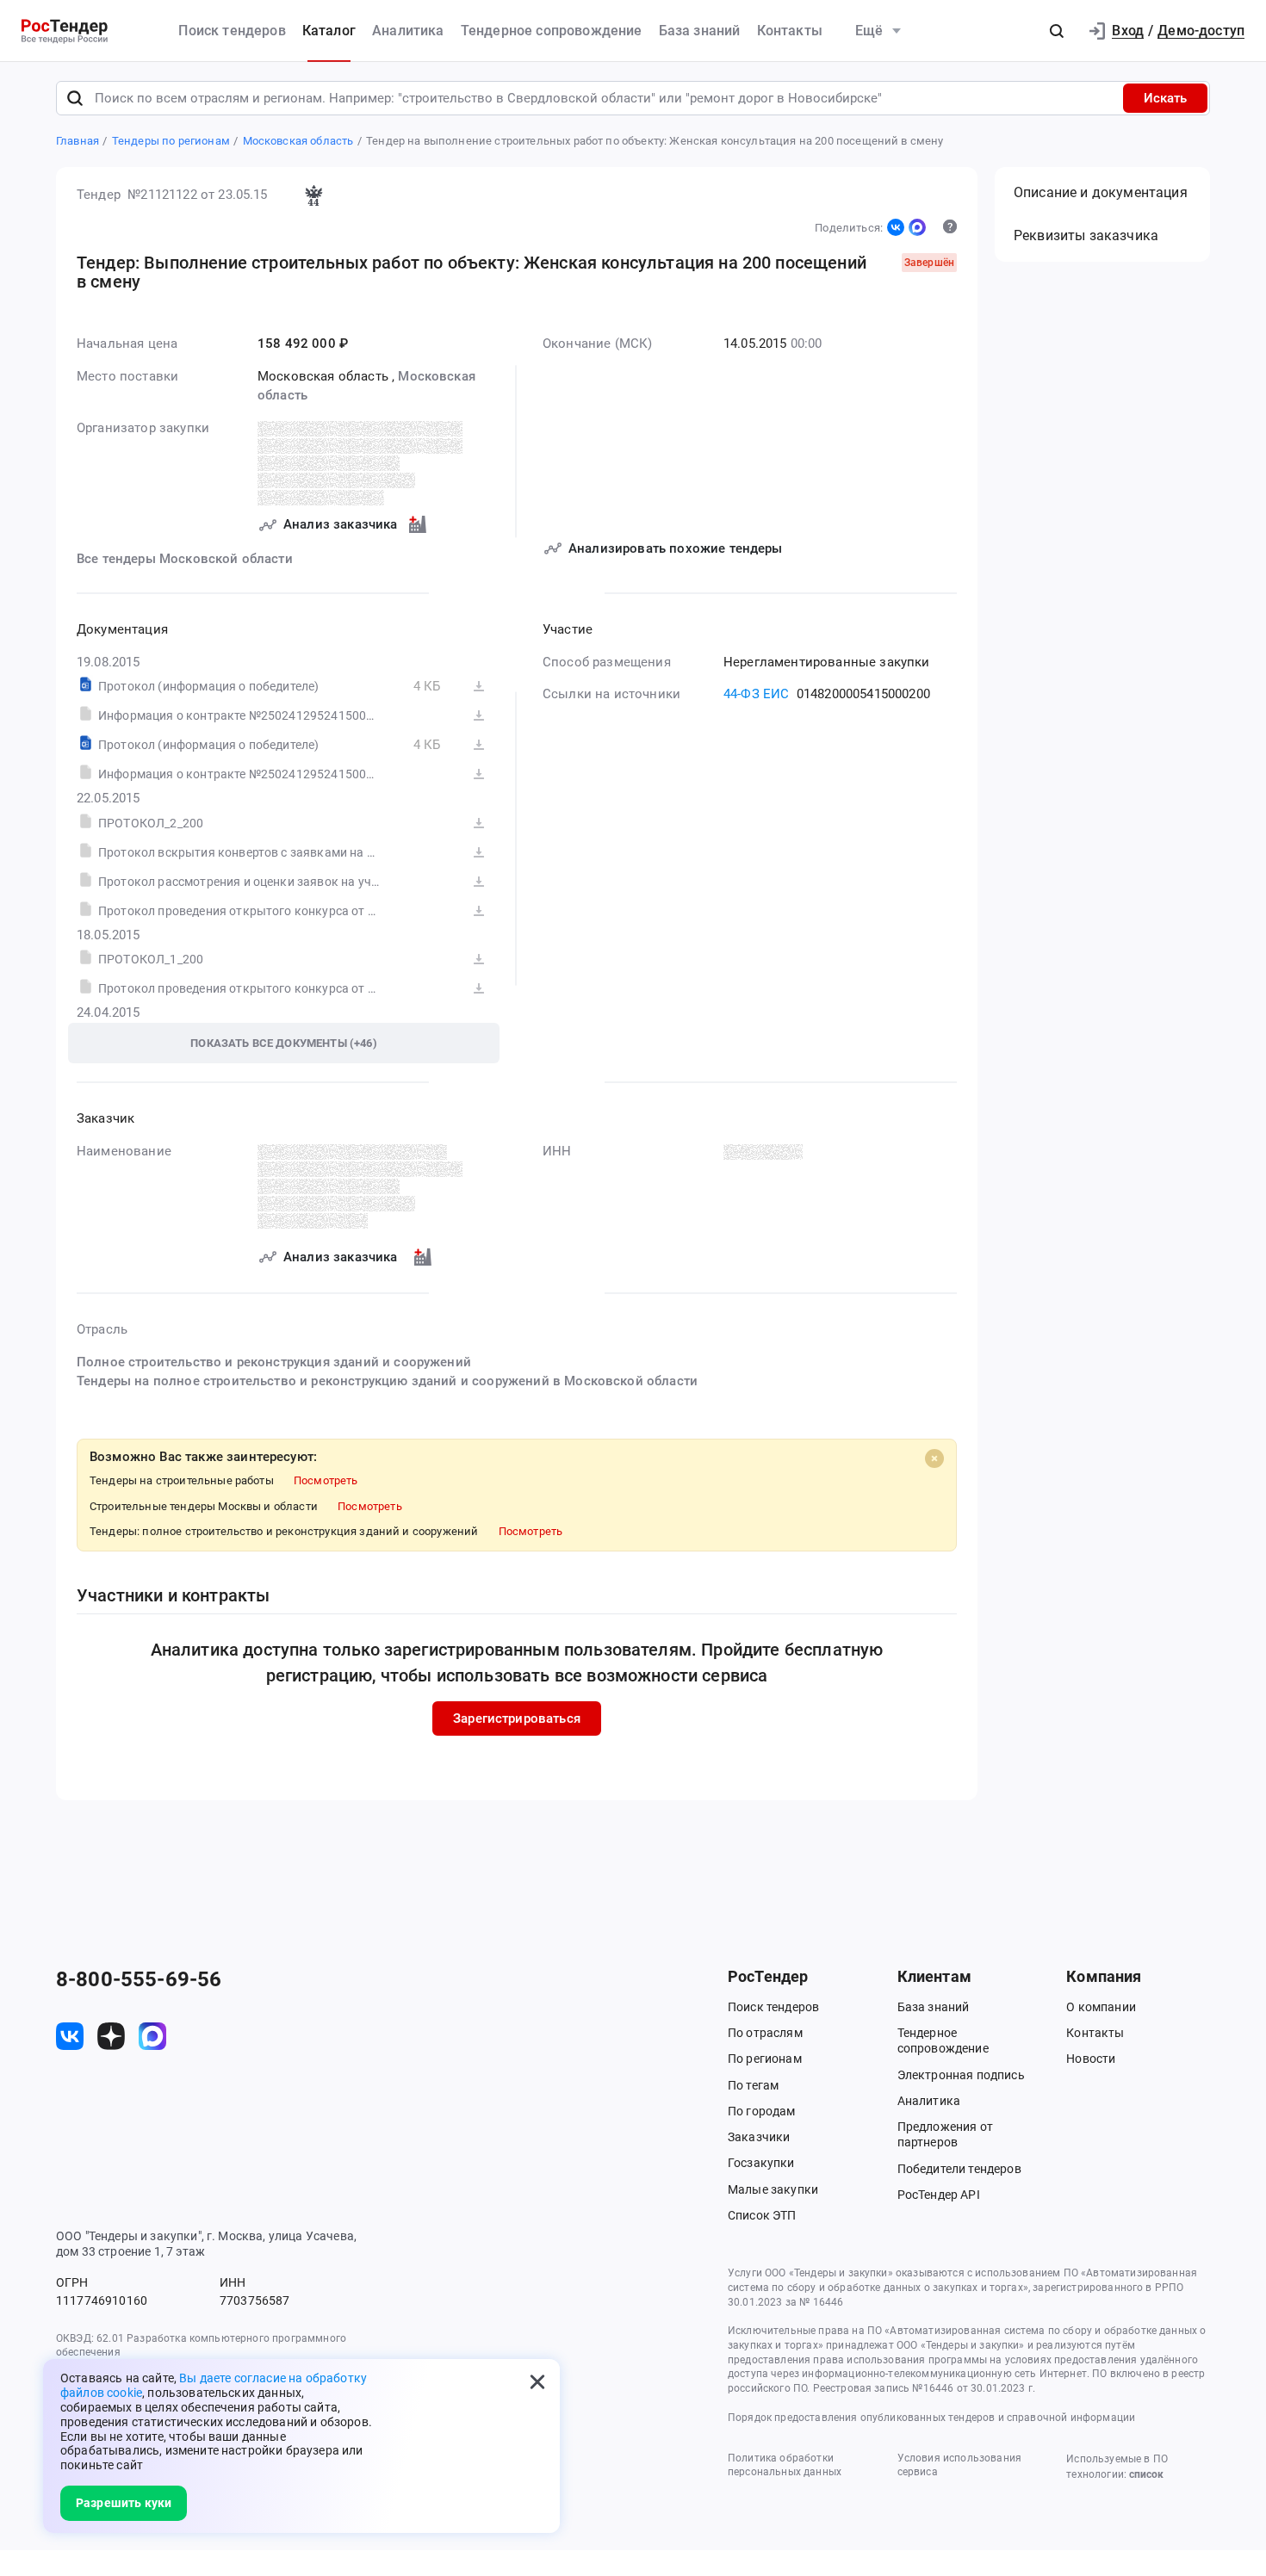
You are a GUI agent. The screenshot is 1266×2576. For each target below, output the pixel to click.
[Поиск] (75, 98)
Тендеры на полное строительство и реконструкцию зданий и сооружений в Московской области (387, 1381)
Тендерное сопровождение (552, 31)
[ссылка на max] (152, 2036)
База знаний (700, 31)
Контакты (790, 31)
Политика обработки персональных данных (785, 2465)
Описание (1101, 192)
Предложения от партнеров (945, 2134)
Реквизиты (1086, 235)
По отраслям (765, 2033)
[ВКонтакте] (896, 227)
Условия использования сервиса (959, 2465)
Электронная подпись (961, 2075)
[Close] (934, 1458)
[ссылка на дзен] (111, 2036)
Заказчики (759, 2137)
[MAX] (917, 227)
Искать (1165, 98)
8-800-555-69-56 (139, 1979)
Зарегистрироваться (517, 1718)
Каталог (329, 31)
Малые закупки (773, 2189)
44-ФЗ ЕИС (756, 694)
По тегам (753, 2085)
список (1146, 2474)
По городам (762, 2111)
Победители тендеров (959, 2169)
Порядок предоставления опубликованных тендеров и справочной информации (931, 2418)
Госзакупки (761, 2163)
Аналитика (408, 31)
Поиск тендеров (232, 31)
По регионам (765, 2059)
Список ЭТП (762, 2215)
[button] (1057, 31)
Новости (1091, 2059)
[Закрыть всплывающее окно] (537, 2381)
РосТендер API (939, 2195)
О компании (1101, 2007)
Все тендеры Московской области (185, 559)
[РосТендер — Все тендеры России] (65, 31)
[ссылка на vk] (70, 2036)
